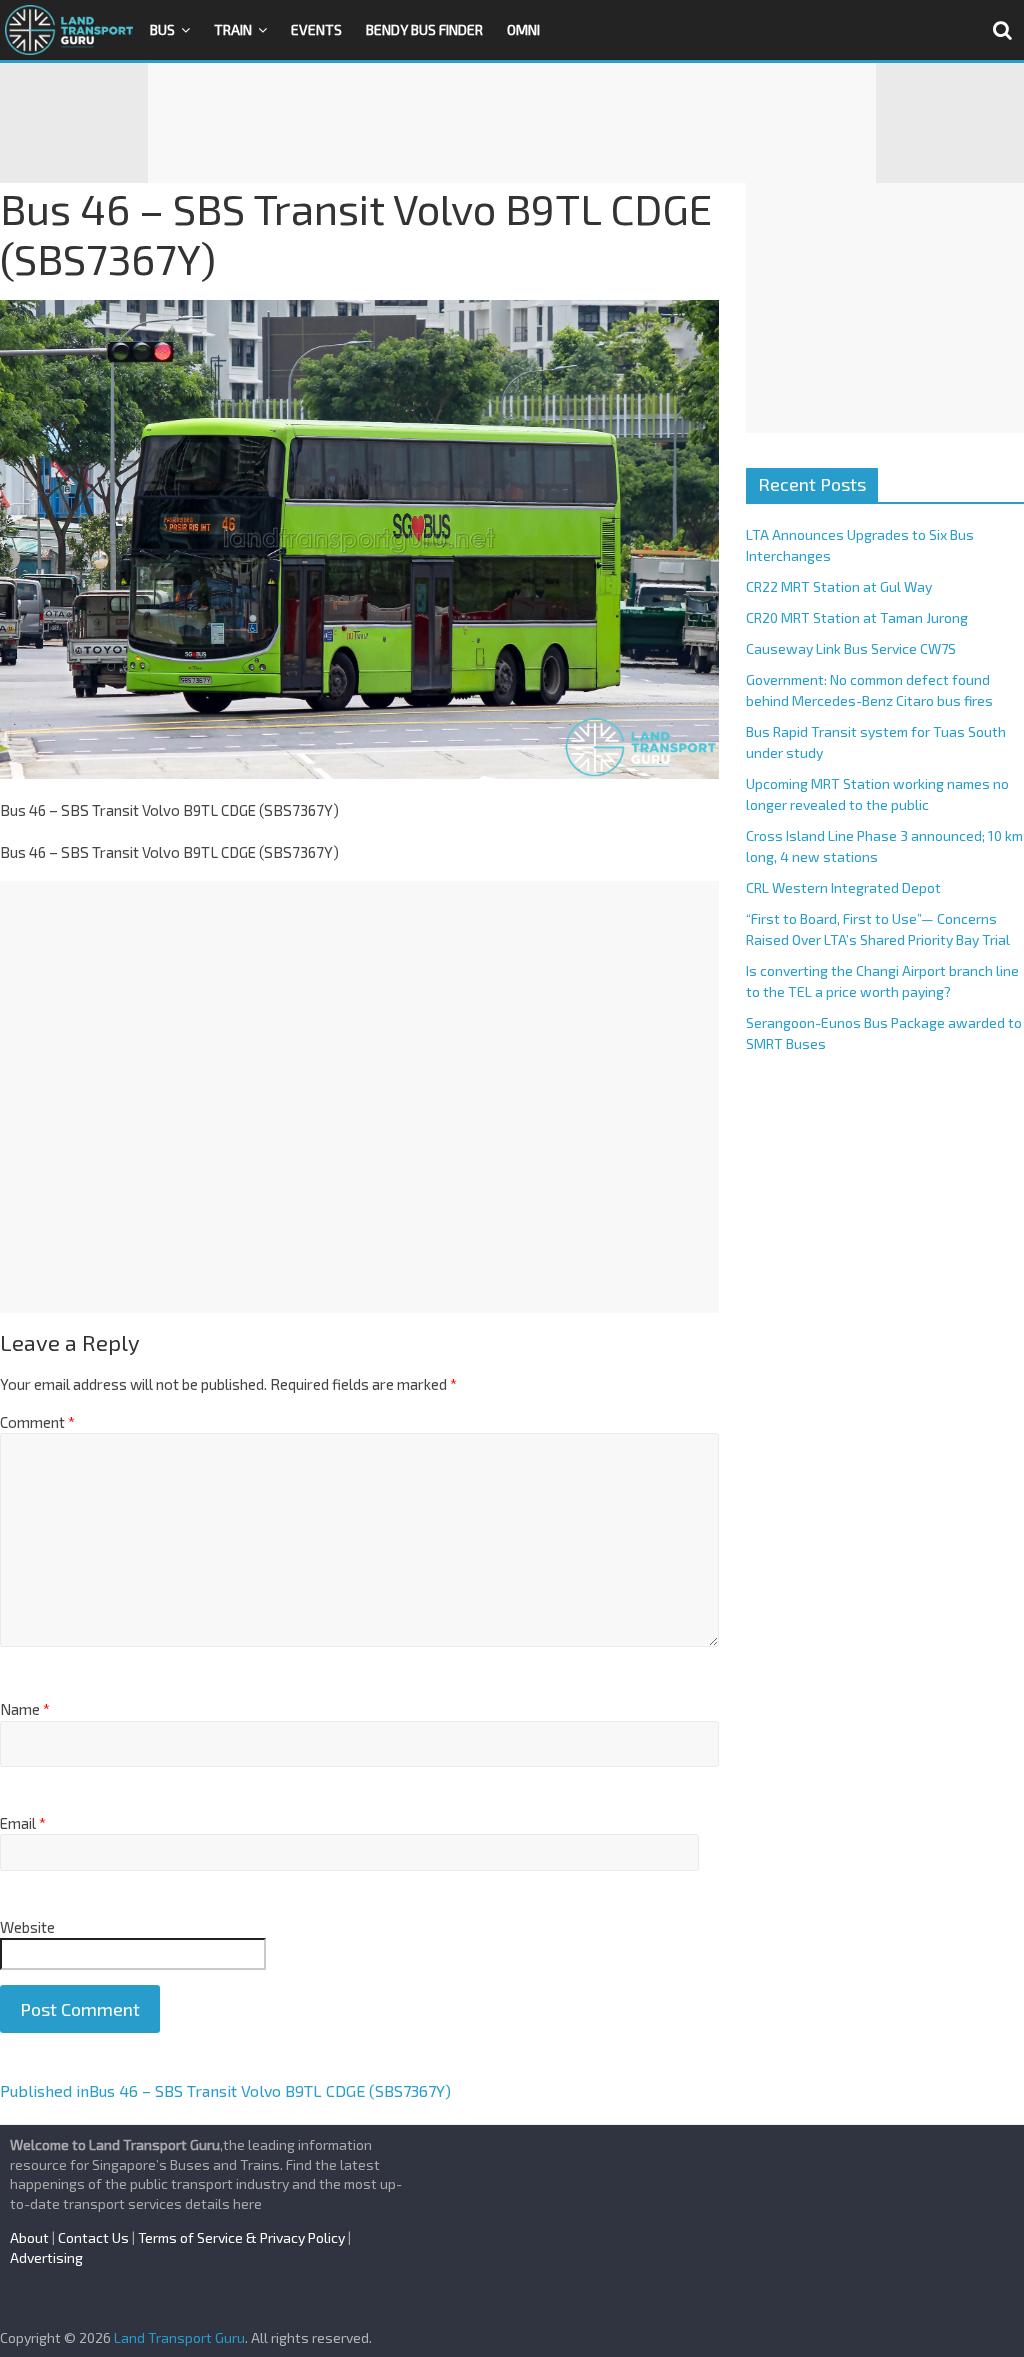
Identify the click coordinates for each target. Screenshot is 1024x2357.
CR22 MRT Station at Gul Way (839, 586)
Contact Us (93, 2237)
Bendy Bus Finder (424, 29)
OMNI (523, 29)
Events (316, 29)
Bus (162, 29)
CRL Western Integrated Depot (843, 887)
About (29, 2237)
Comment (37, 1422)
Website (27, 1927)
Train (233, 29)
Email (23, 1823)
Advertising (46, 2257)
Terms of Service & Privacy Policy (241, 2237)
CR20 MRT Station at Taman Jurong (857, 617)
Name (25, 1709)
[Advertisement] (512, 123)
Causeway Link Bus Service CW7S (851, 648)
